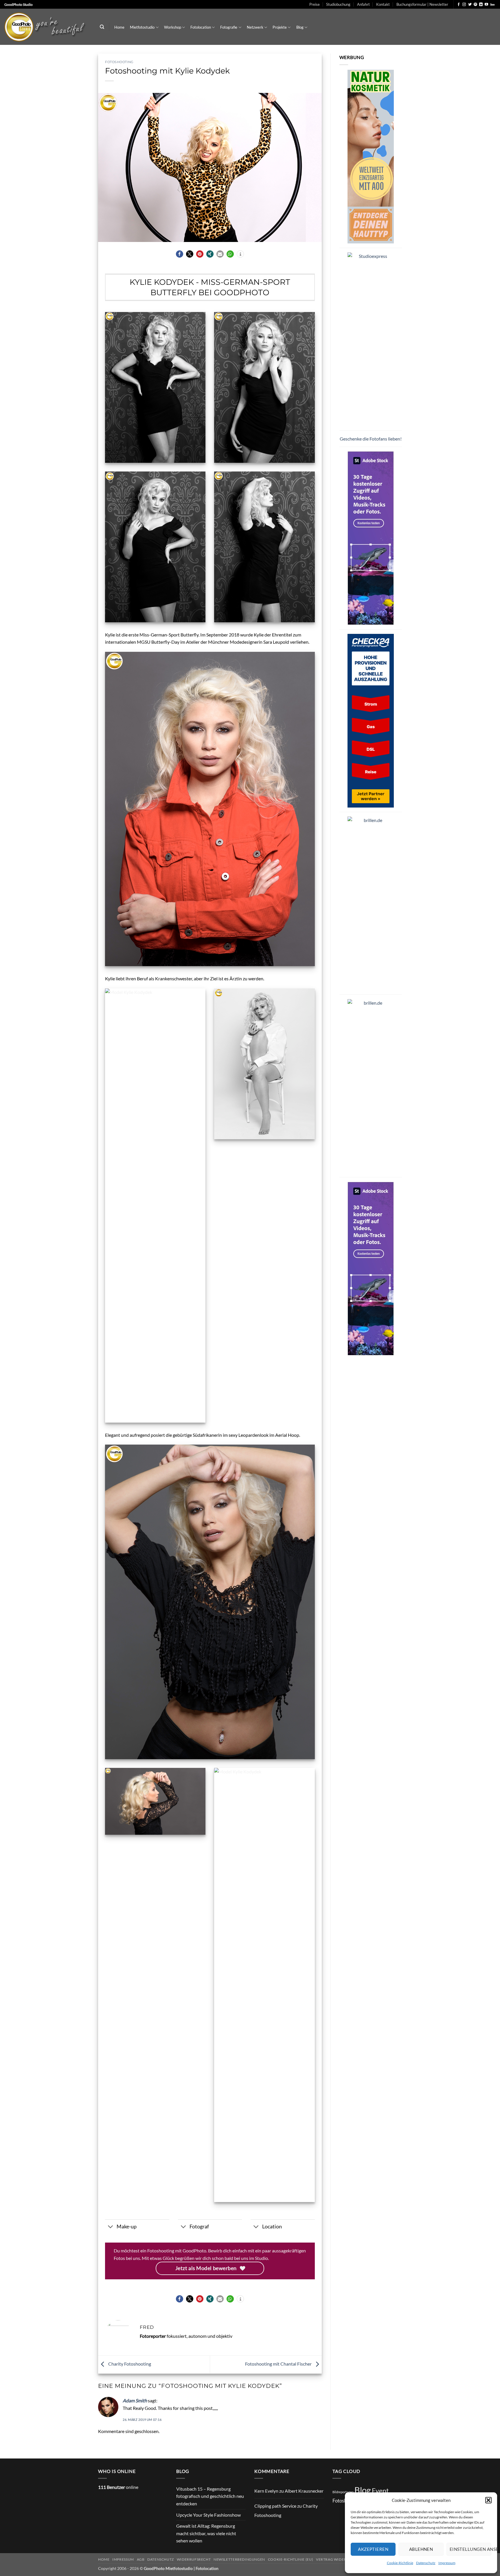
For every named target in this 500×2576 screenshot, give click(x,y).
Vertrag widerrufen (337, 2559)
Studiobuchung (338, 4)
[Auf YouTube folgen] (486, 5)
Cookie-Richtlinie (400, 2563)
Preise (315, 4)
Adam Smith (135, 2400)
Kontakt (383, 4)
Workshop (173, 27)
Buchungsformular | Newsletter (422, 4)
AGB (141, 2559)
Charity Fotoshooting (129, 2364)
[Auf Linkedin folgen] (481, 5)
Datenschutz (426, 2563)
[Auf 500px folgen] (492, 5)
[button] (488, 2500)
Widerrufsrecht (194, 2559)
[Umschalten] (111, 2227)
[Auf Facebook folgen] (459, 5)
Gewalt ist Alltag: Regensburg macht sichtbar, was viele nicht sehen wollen (206, 2533)
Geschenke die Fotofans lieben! (371, 439)
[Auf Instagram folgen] (464, 5)
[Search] (102, 27)
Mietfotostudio (142, 27)
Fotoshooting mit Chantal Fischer (279, 2364)
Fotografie (229, 27)
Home (119, 27)
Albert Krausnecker (304, 2491)
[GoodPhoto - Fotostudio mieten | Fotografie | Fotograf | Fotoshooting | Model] (46, 27)
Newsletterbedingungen (239, 2559)
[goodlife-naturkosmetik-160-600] (371, 156)
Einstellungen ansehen (470, 2549)
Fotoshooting (119, 62)
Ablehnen (421, 2549)
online (118, 2487)
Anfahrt (363, 4)
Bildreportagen (343, 2492)
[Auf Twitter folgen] (470, 5)
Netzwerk (255, 27)
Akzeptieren (373, 2549)
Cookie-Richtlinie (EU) (291, 2559)
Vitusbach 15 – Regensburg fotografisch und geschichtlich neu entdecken (210, 2496)
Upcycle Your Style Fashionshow (208, 2515)
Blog (300, 27)
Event (380, 2491)
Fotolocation (201, 27)
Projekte (280, 27)
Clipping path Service (275, 2506)
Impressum (447, 2563)
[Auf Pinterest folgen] (475, 5)
